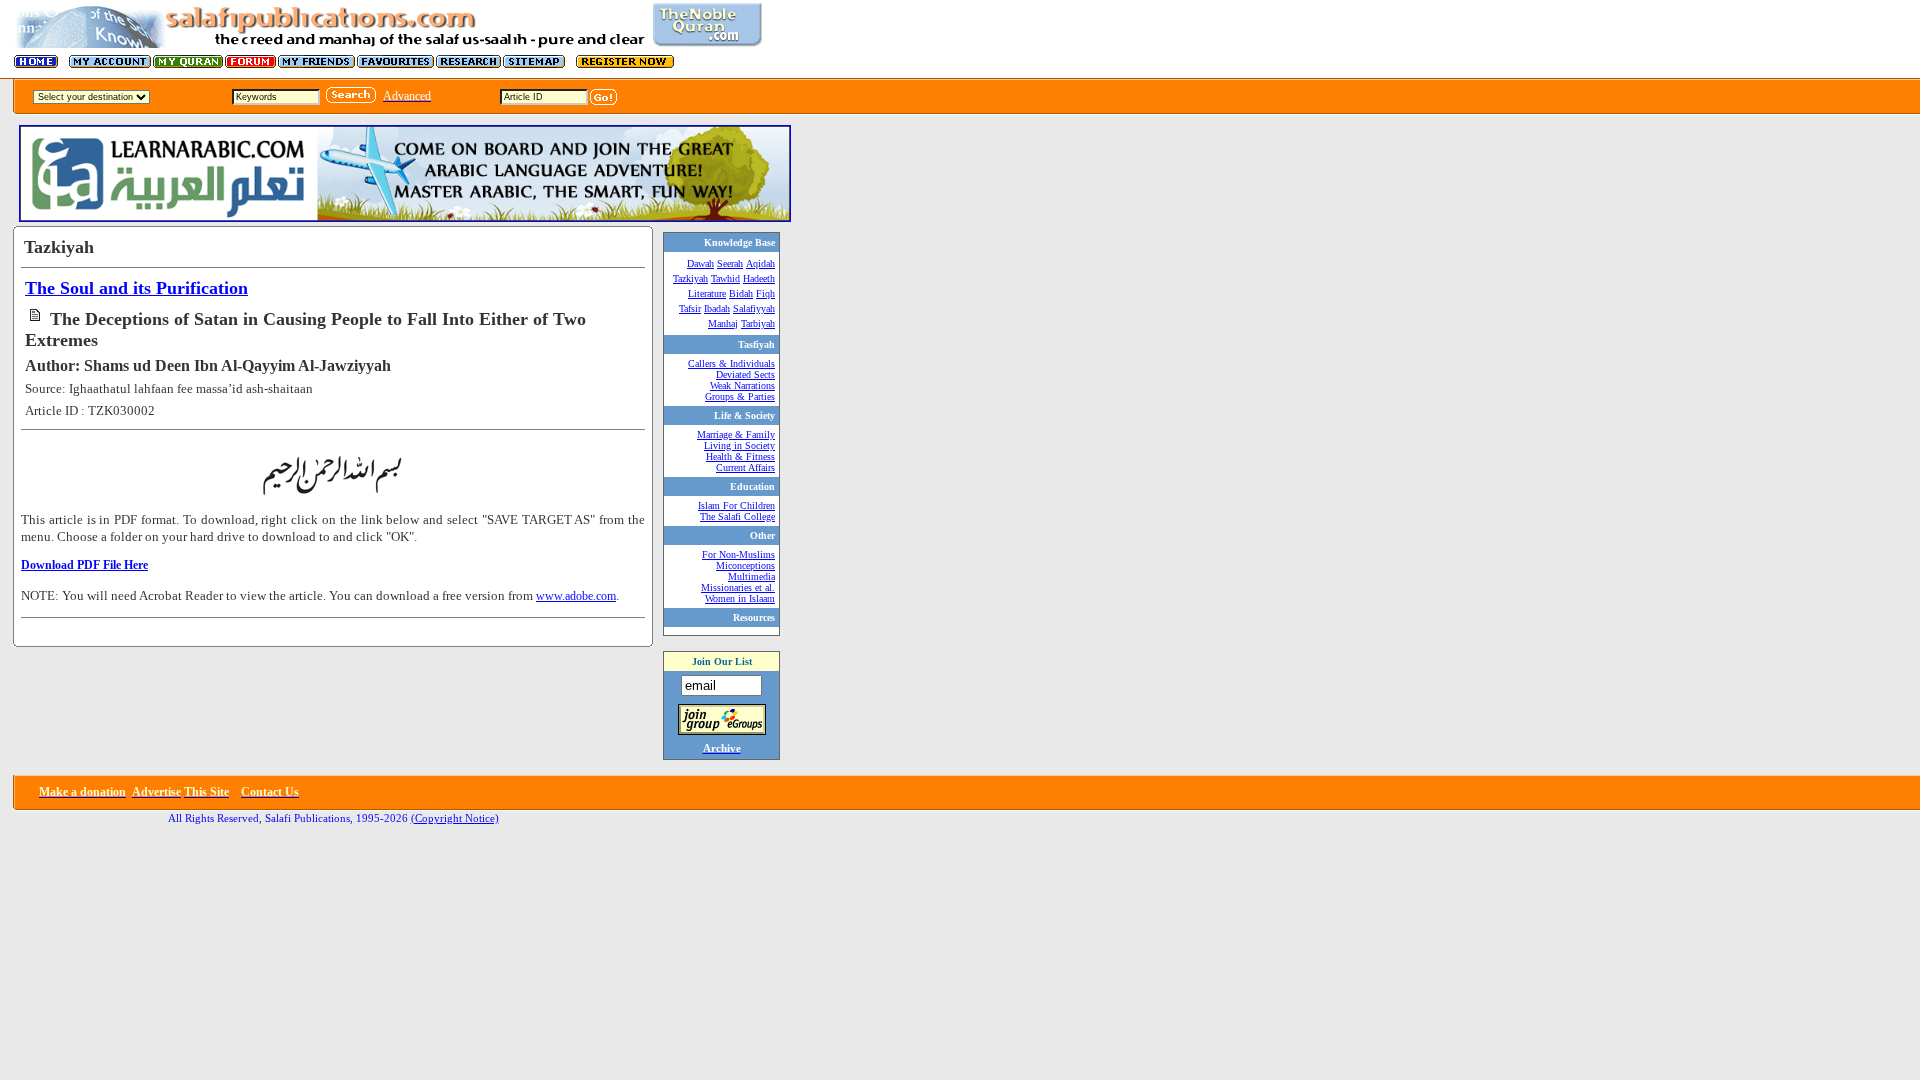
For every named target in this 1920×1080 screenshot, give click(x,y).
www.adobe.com (576, 596)
